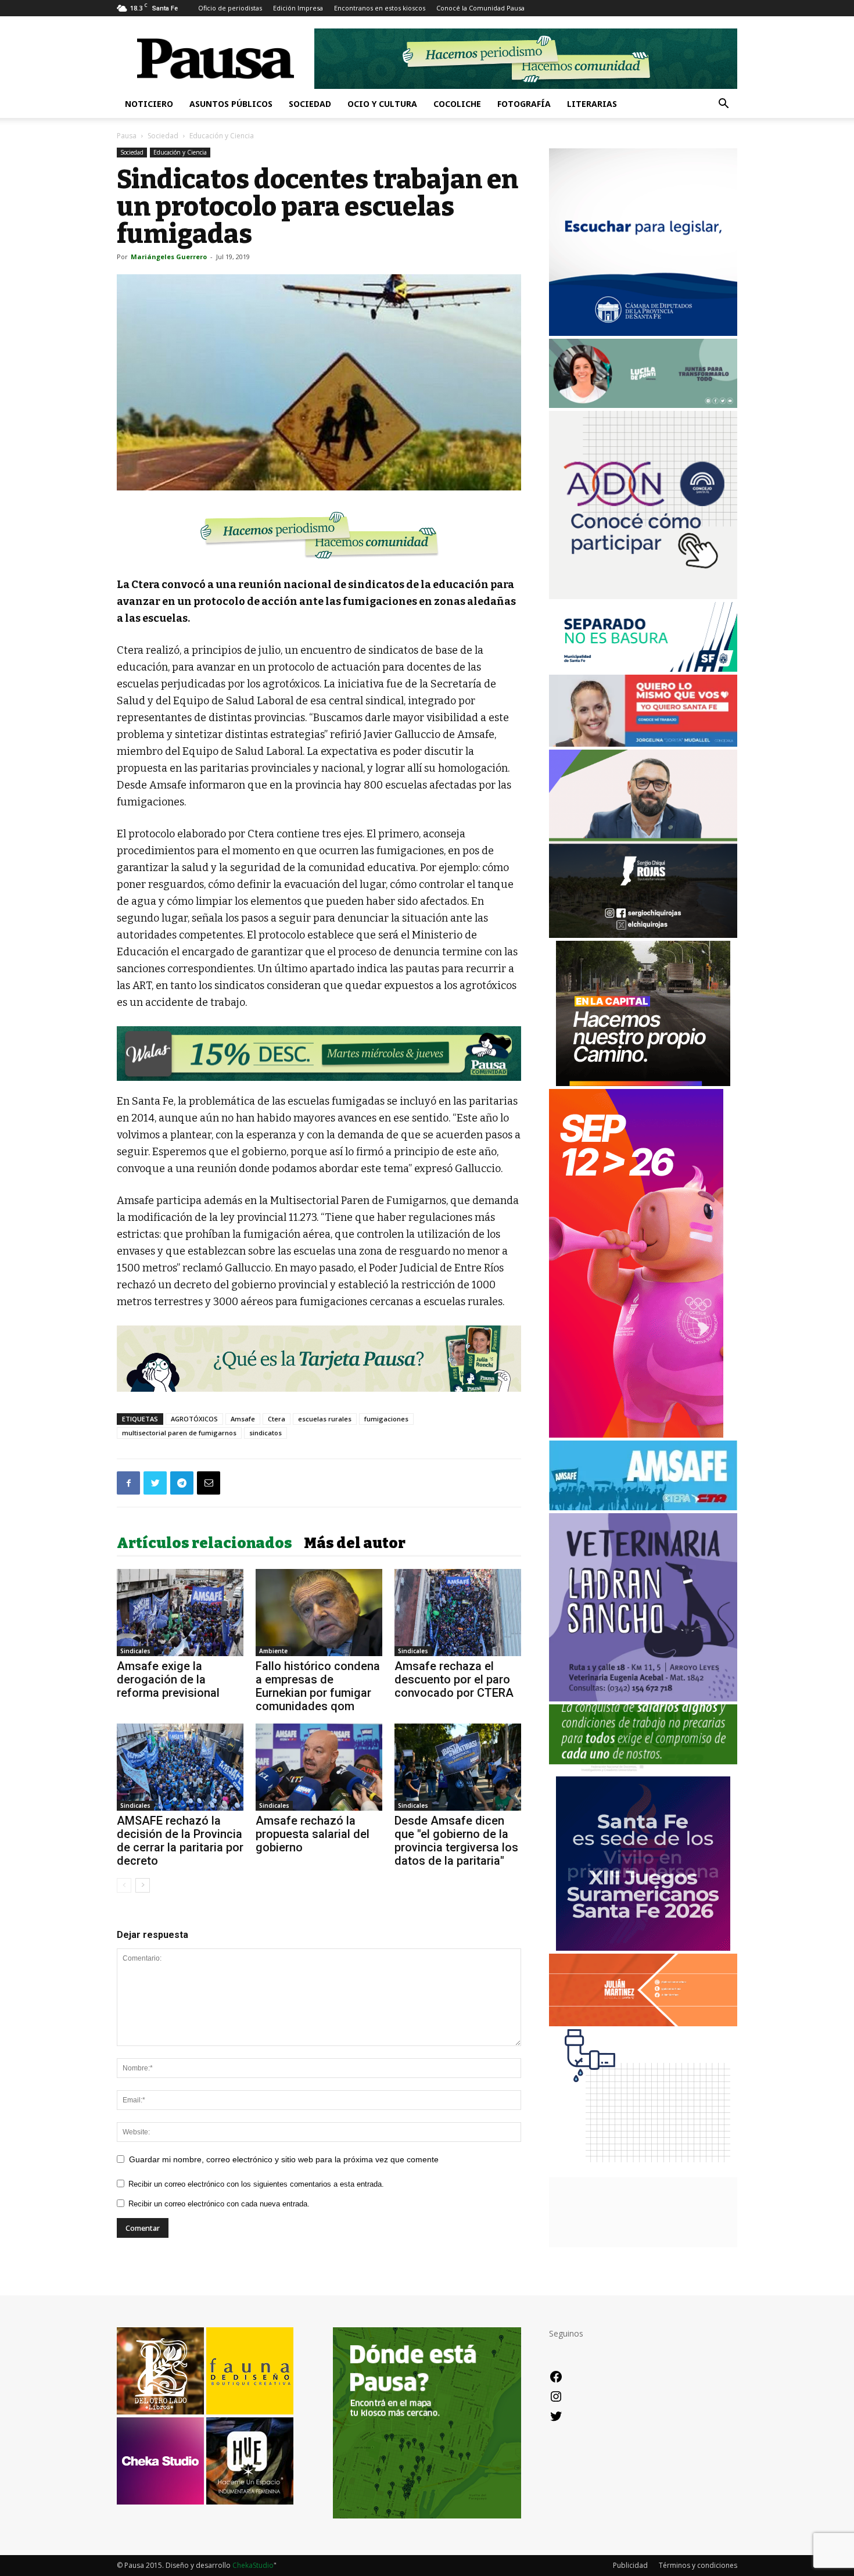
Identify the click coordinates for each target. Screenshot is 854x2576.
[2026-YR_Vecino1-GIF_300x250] (643, 2171)
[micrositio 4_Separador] (319, 535)
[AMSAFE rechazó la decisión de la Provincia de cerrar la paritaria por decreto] (180, 1767)
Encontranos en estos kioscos (380, 8)
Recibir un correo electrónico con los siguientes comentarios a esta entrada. (256, 2184)
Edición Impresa (298, 8)
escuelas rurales (325, 1419)
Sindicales (135, 1651)
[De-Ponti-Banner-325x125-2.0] (643, 405)
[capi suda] (636, 1434)
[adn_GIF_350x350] (643, 596)
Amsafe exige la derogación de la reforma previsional (168, 1679)
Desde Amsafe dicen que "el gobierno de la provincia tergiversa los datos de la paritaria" (456, 1841)
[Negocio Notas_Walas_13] (319, 1054)
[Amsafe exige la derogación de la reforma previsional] (180, 1613)
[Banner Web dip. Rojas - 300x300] (643, 935)
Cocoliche (457, 104)
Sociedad (310, 104)
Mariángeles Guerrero (169, 257)
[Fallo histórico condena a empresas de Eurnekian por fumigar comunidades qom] (319, 1613)
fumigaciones (386, 1419)
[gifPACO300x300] (643, 1948)
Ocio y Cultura (382, 104)
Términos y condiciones (698, 2565)
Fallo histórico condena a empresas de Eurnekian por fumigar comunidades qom (318, 1686)
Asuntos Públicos (231, 104)
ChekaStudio (253, 2565)
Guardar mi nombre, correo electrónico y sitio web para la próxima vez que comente (284, 2159)
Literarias (592, 104)
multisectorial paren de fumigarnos (179, 1433)
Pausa (127, 136)
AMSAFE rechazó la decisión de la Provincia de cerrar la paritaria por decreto (180, 1841)
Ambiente (273, 1651)
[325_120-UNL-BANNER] (643, 2244)
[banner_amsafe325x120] (643, 1507)
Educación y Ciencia (180, 152)
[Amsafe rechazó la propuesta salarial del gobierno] (319, 1767)
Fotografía (524, 104)
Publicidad (630, 2565)
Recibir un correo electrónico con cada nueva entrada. (219, 2204)
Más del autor (355, 1543)
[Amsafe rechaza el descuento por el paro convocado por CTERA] (458, 1613)
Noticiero (149, 104)
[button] (723, 105)
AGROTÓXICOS (194, 1419)
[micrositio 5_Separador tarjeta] (319, 1359)
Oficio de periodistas (230, 8)
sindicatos (265, 1433)
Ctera (277, 1419)
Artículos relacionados (204, 1543)
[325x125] (643, 744)
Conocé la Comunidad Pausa (480, 8)
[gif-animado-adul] (643, 1770)
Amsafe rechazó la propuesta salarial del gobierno (313, 1834)
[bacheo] (643, 1083)
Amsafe (243, 1419)
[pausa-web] (643, 2023)
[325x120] (643, 669)
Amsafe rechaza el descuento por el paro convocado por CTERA (454, 1679)
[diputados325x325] (643, 333)
